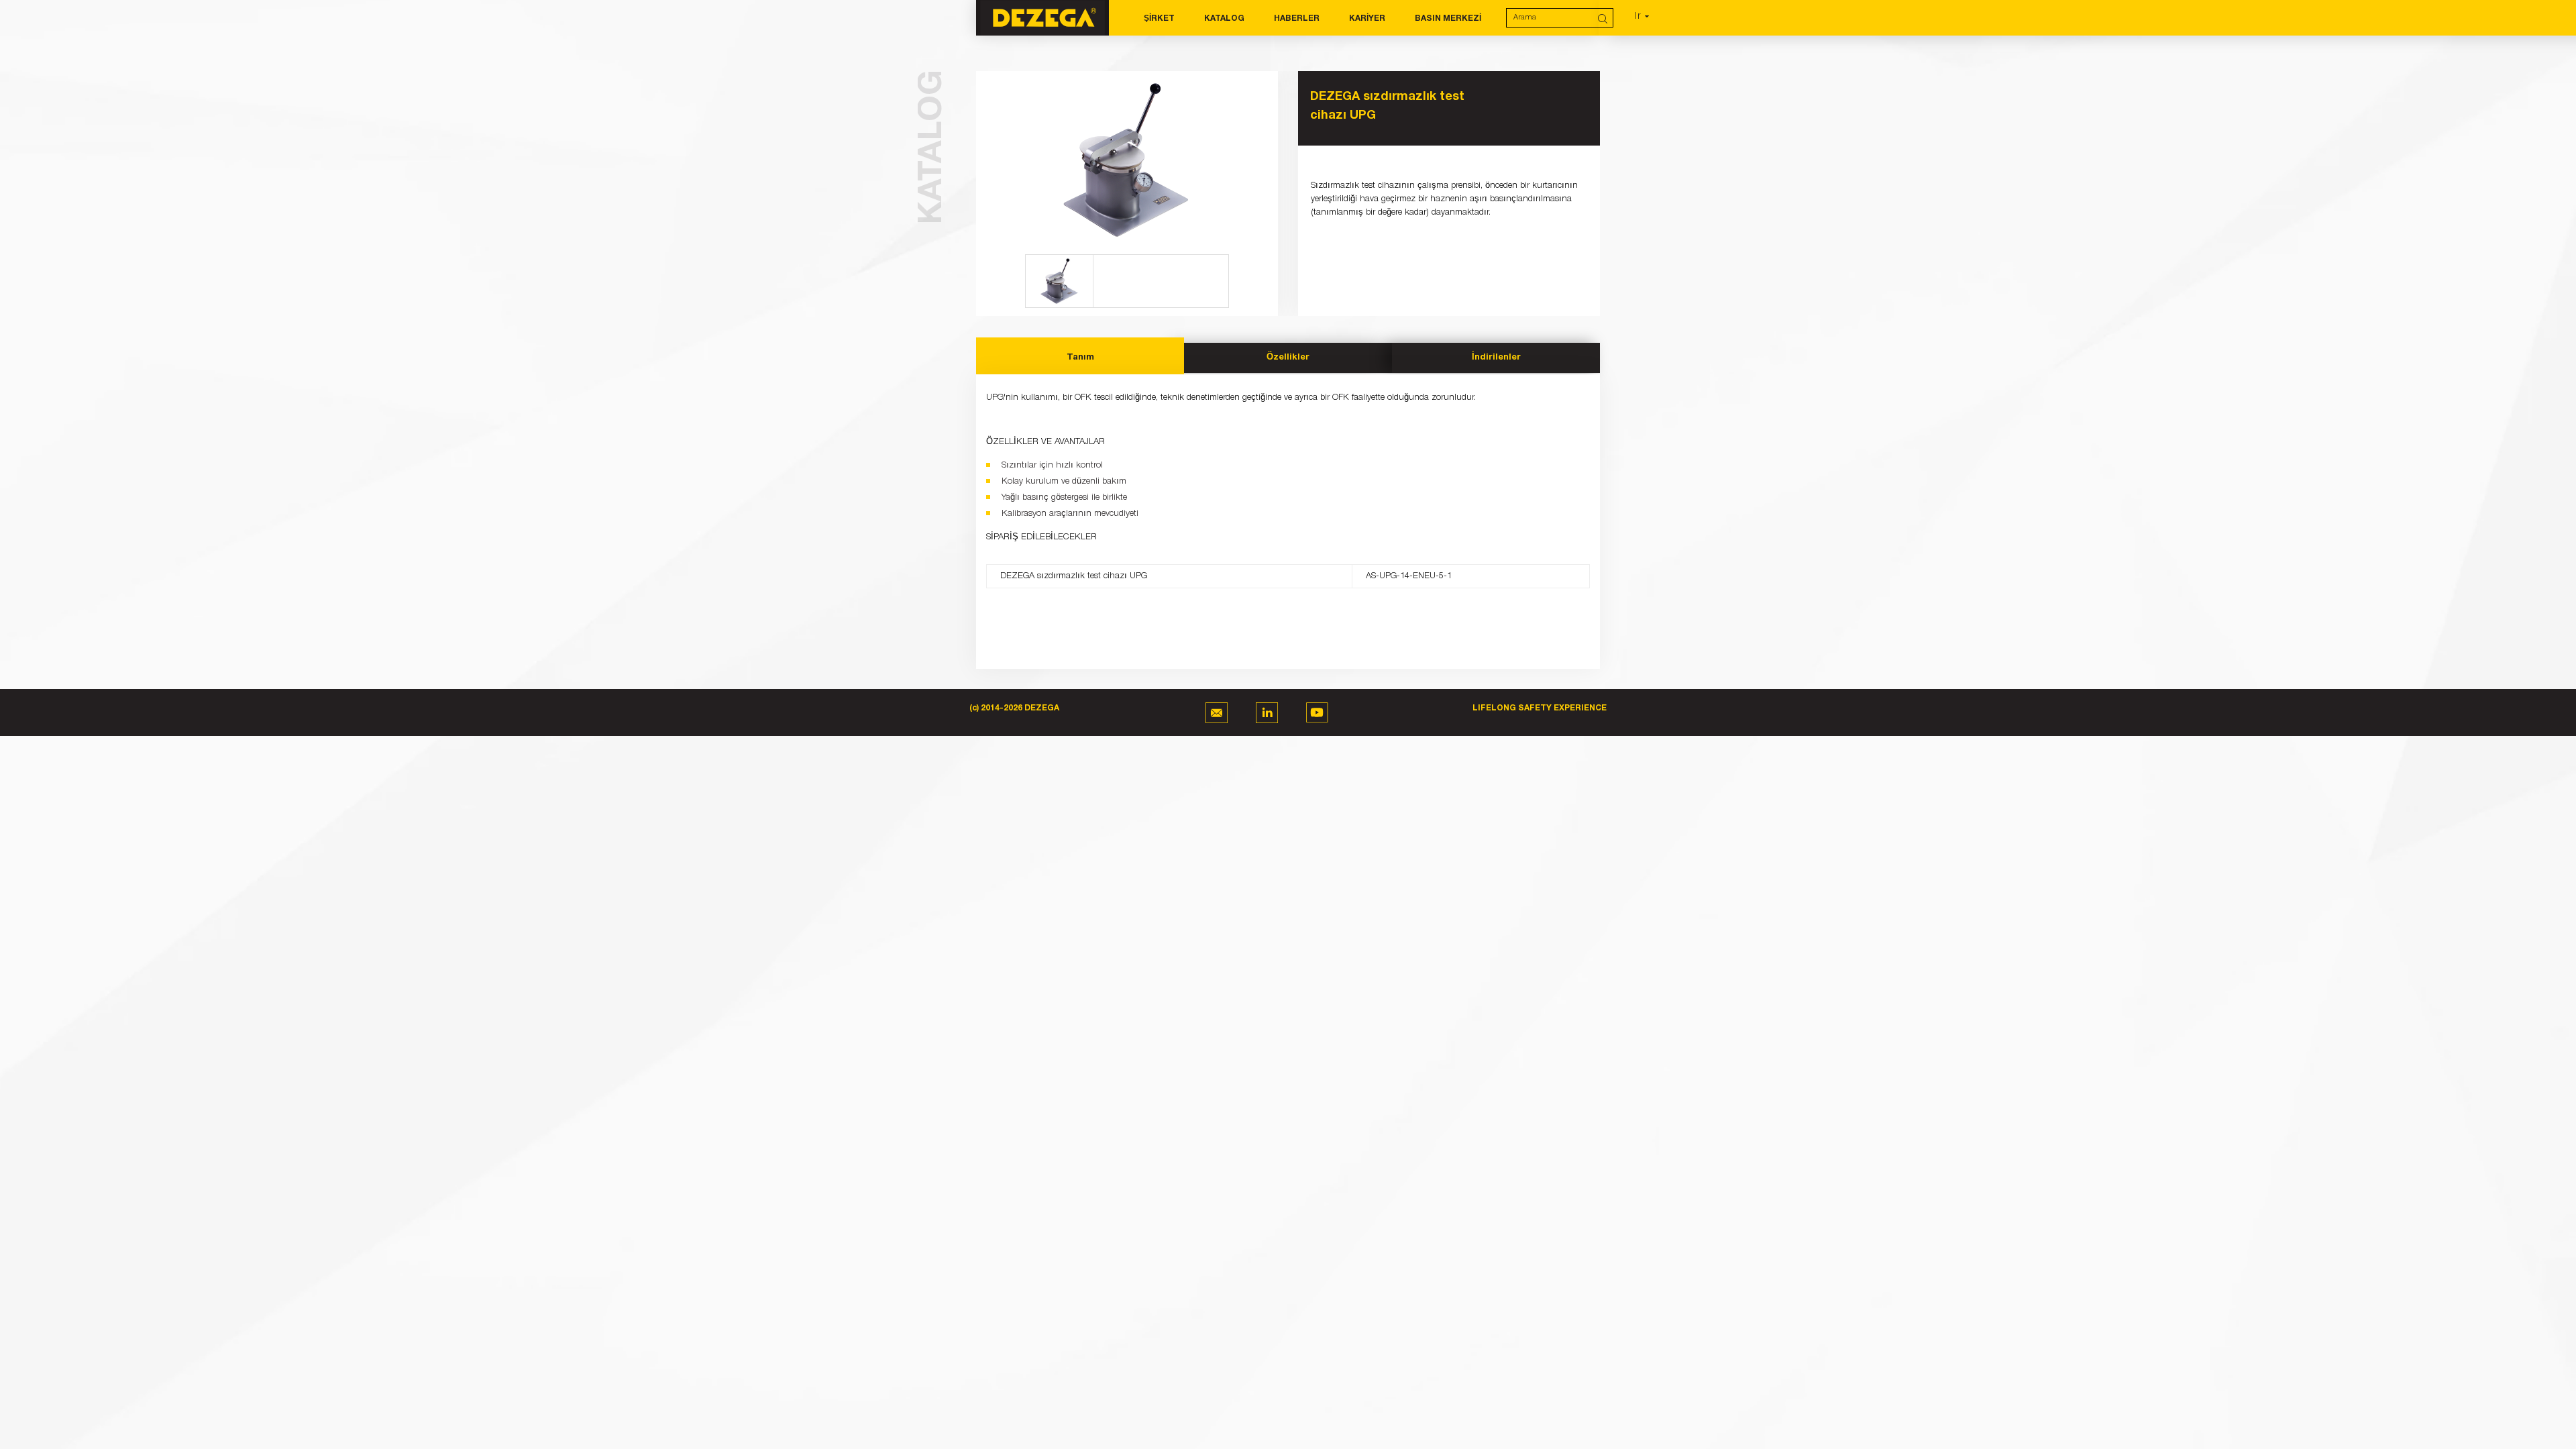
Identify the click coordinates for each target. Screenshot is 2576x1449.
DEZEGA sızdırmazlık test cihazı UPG (1387, 106)
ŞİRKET (1159, 18)
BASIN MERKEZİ (1448, 18)
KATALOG (1224, 18)
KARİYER (1367, 18)
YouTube (1317, 713)
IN (1267, 713)
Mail (1217, 713)
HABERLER (1297, 18)
